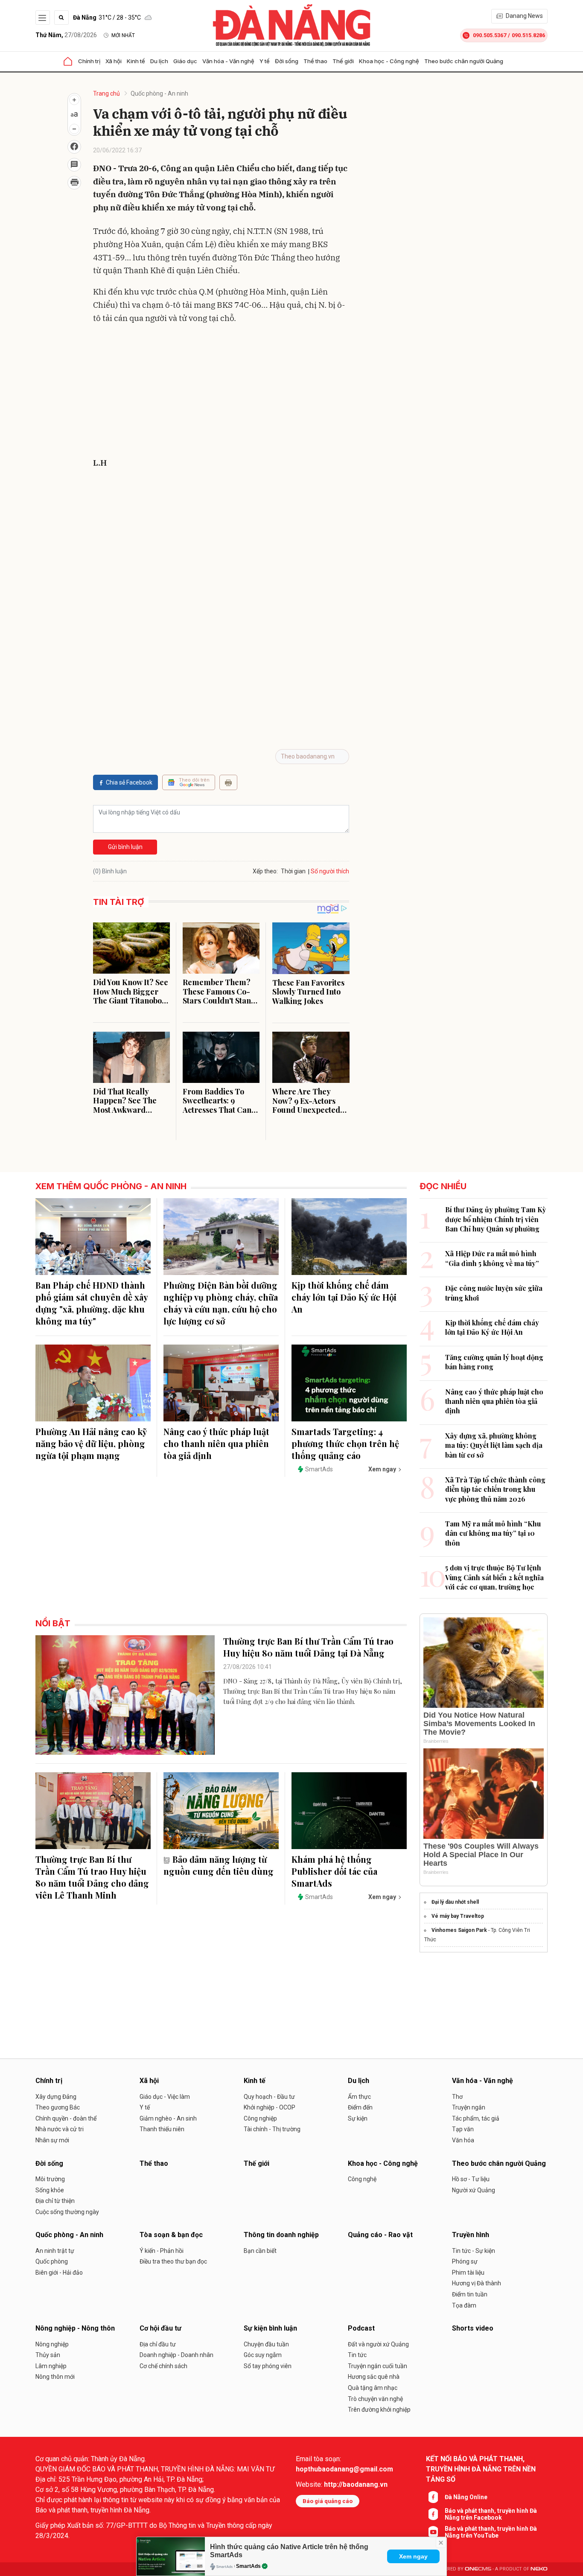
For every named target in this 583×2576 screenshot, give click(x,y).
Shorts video (473, 2328)
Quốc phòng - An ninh (159, 93)
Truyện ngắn (469, 2107)
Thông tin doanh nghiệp (281, 2235)
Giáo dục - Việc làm (165, 2097)
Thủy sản (48, 2355)
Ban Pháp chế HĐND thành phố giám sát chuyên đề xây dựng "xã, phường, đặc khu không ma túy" (92, 1303)
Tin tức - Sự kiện (474, 2251)
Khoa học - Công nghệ (389, 61)
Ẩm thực (359, 2097)
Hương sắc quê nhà (374, 2377)
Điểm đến (360, 2107)
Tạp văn (463, 2129)
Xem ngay (413, 2556)
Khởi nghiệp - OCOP (270, 2107)
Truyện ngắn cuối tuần (377, 2366)
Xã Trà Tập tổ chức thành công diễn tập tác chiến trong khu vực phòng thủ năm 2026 (495, 1489)
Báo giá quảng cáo (328, 2501)
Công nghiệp (260, 2118)
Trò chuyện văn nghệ (375, 2399)
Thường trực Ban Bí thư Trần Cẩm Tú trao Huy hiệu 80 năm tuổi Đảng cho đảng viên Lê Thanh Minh (92, 1877)
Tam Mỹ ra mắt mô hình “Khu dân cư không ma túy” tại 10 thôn (493, 1533)
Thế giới (343, 61)
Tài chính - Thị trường (272, 2129)
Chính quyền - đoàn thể (66, 2118)
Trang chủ (106, 93)
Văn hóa (463, 2140)
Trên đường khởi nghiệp (379, 2410)
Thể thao (315, 61)
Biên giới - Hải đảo (59, 2273)
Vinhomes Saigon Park (459, 1930)
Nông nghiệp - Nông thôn (75, 2328)
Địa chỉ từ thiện (55, 2201)
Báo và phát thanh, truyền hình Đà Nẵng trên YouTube (491, 2532)
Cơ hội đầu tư (160, 2328)
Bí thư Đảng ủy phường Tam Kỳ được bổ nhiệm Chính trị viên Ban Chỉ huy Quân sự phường (496, 1219)
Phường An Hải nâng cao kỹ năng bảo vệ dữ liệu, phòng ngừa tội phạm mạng (91, 1443)
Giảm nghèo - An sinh (168, 2118)
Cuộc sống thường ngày (67, 2212)
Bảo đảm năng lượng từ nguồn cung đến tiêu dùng (219, 1865)
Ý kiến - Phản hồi (162, 2251)
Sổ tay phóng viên (268, 2366)
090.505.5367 (490, 35)
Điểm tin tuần (470, 2294)
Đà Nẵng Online (466, 2497)
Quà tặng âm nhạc (373, 2388)
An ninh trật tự (55, 2251)
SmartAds (248, 2566)
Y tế (265, 61)
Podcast (361, 2328)
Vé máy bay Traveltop (458, 1916)
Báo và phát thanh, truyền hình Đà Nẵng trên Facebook (491, 2514)
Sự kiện (358, 2118)
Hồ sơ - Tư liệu (471, 2179)
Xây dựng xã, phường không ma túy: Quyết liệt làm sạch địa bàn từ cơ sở (494, 1445)
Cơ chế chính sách (163, 2366)
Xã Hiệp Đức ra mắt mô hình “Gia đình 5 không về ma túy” (492, 1258)
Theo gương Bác (58, 2107)
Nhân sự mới (52, 2140)
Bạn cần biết (260, 2251)
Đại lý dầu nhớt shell (455, 1902)
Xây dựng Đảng (56, 2097)
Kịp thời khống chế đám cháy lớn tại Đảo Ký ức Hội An (344, 1297)
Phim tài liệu (468, 2273)
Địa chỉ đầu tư (158, 2344)
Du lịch (159, 61)
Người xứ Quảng (474, 2190)
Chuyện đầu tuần (266, 2344)
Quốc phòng (52, 2261)
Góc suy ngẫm (263, 2355)
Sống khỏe (50, 2190)
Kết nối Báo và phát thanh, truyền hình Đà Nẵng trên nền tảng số (481, 2469)
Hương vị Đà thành (477, 2283)
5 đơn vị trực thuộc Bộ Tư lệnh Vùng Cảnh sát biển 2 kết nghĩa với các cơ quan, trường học (494, 1577)
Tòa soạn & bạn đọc (171, 2235)
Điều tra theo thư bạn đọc (173, 2261)
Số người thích (330, 871)
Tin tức (357, 2355)
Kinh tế (136, 61)
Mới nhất (123, 35)
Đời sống (287, 61)
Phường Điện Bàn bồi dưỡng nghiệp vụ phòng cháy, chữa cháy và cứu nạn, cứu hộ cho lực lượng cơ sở (221, 1303)
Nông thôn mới (55, 2377)
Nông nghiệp (52, 2344)
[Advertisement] (221, 392)
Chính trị (89, 61)
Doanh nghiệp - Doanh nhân (176, 2355)
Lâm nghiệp (51, 2366)
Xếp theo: (265, 871)
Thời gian (293, 871)
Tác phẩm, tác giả (476, 2118)
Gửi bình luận (125, 847)
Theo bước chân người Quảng (464, 61)
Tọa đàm (464, 2305)
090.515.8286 (528, 35)
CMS (478, 2569)
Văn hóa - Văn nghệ (228, 61)
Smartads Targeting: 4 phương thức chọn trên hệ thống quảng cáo (345, 1443)
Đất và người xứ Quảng (378, 2344)
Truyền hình (471, 2235)
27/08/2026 (66, 35)
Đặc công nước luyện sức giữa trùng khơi (494, 1293)
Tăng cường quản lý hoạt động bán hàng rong (494, 1362)
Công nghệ (362, 2179)
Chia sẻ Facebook (129, 782)
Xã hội (114, 61)
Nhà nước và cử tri (60, 2129)
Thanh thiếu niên (162, 2129)
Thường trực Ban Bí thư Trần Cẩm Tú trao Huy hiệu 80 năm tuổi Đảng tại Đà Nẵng (308, 1647)
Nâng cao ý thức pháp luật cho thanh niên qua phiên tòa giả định (216, 1443)
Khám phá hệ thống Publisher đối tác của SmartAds (334, 1871)
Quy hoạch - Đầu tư (269, 2097)
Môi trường (50, 2179)
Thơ (457, 2097)
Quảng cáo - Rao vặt (380, 2235)
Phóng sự (465, 2261)
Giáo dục (185, 61)
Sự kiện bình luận (270, 2328)
